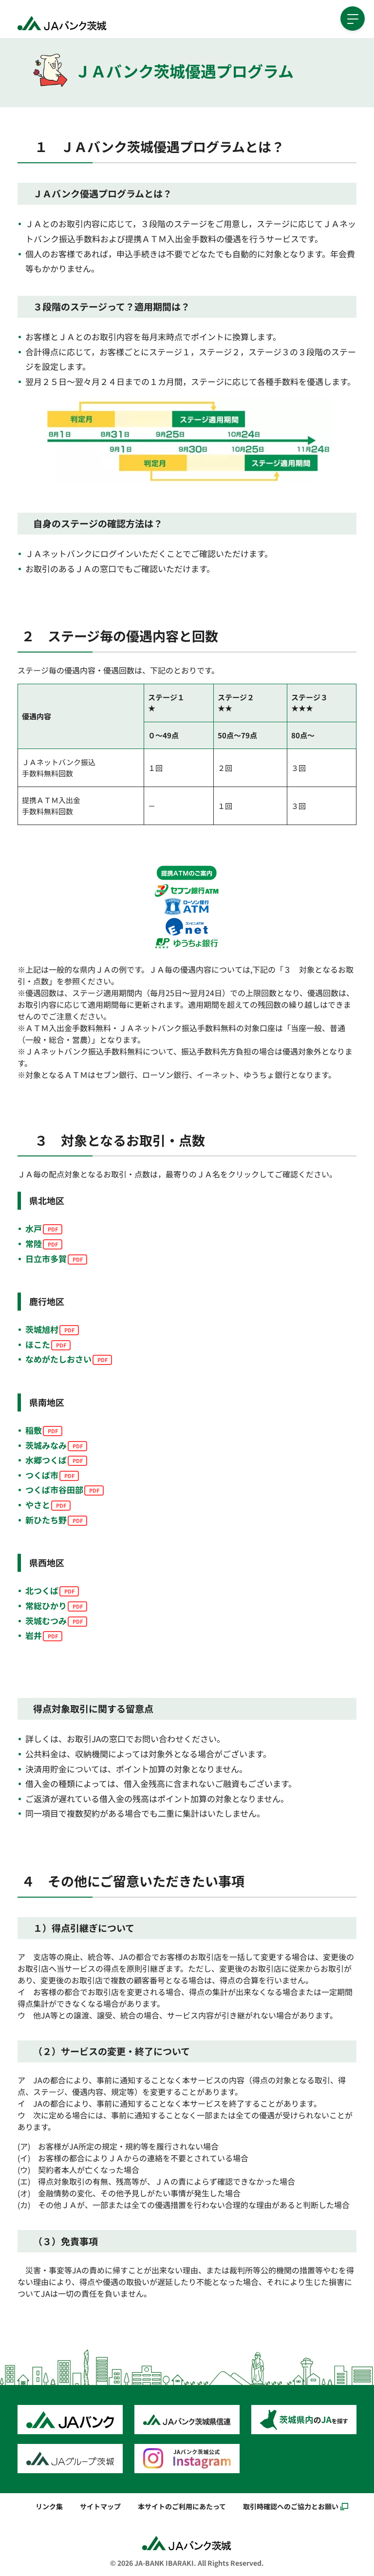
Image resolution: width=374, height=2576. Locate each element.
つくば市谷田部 (54, 1490)
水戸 (34, 1228)
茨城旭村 (42, 1329)
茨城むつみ (46, 1621)
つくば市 (42, 1475)
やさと (38, 1505)
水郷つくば (46, 1460)
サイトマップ (100, 2506)
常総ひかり (46, 1605)
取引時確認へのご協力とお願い (291, 2506)
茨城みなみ (46, 1445)
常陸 (34, 1243)
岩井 (34, 1635)
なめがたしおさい (58, 1359)
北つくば (42, 1590)
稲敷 (34, 1430)
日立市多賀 (46, 1259)
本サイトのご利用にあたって (182, 2506)
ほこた (38, 1344)
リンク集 (49, 2506)
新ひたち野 (46, 1520)
